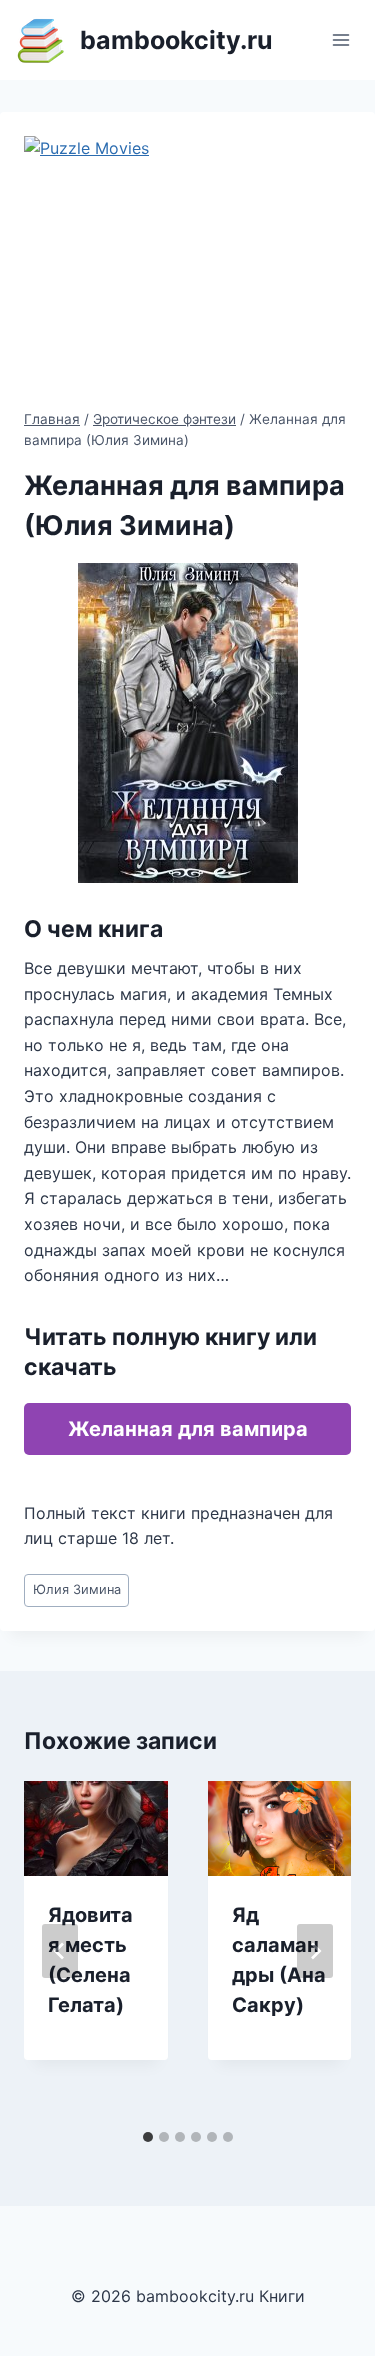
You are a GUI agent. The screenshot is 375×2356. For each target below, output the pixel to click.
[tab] (148, 2137)
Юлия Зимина (77, 1589)
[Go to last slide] (60, 1951)
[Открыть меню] (340, 39)
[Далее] (315, 1951)
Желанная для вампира (188, 1429)
